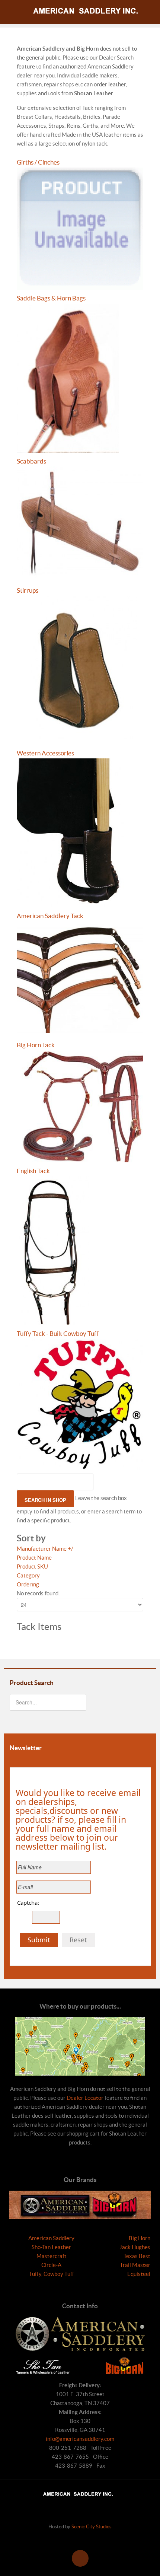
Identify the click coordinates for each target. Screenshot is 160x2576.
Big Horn (140, 2238)
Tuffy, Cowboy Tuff (52, 2274)
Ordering (28, 1584)
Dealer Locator (85, 2098)
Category (28, 1575)
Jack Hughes (135, 2247)
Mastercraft (52, 2256)
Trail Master (135, 2265)
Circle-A (51, 2265)
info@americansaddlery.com (80, 2439)
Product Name (34, 1558)
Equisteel (139, 2274)
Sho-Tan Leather (51, 2247)
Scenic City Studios (92, 2527)
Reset (78, 1940)
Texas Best (137, 2256)
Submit (39, 1940)
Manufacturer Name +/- (46, 1549)
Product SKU (32, 1566)
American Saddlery (51, 2238)
